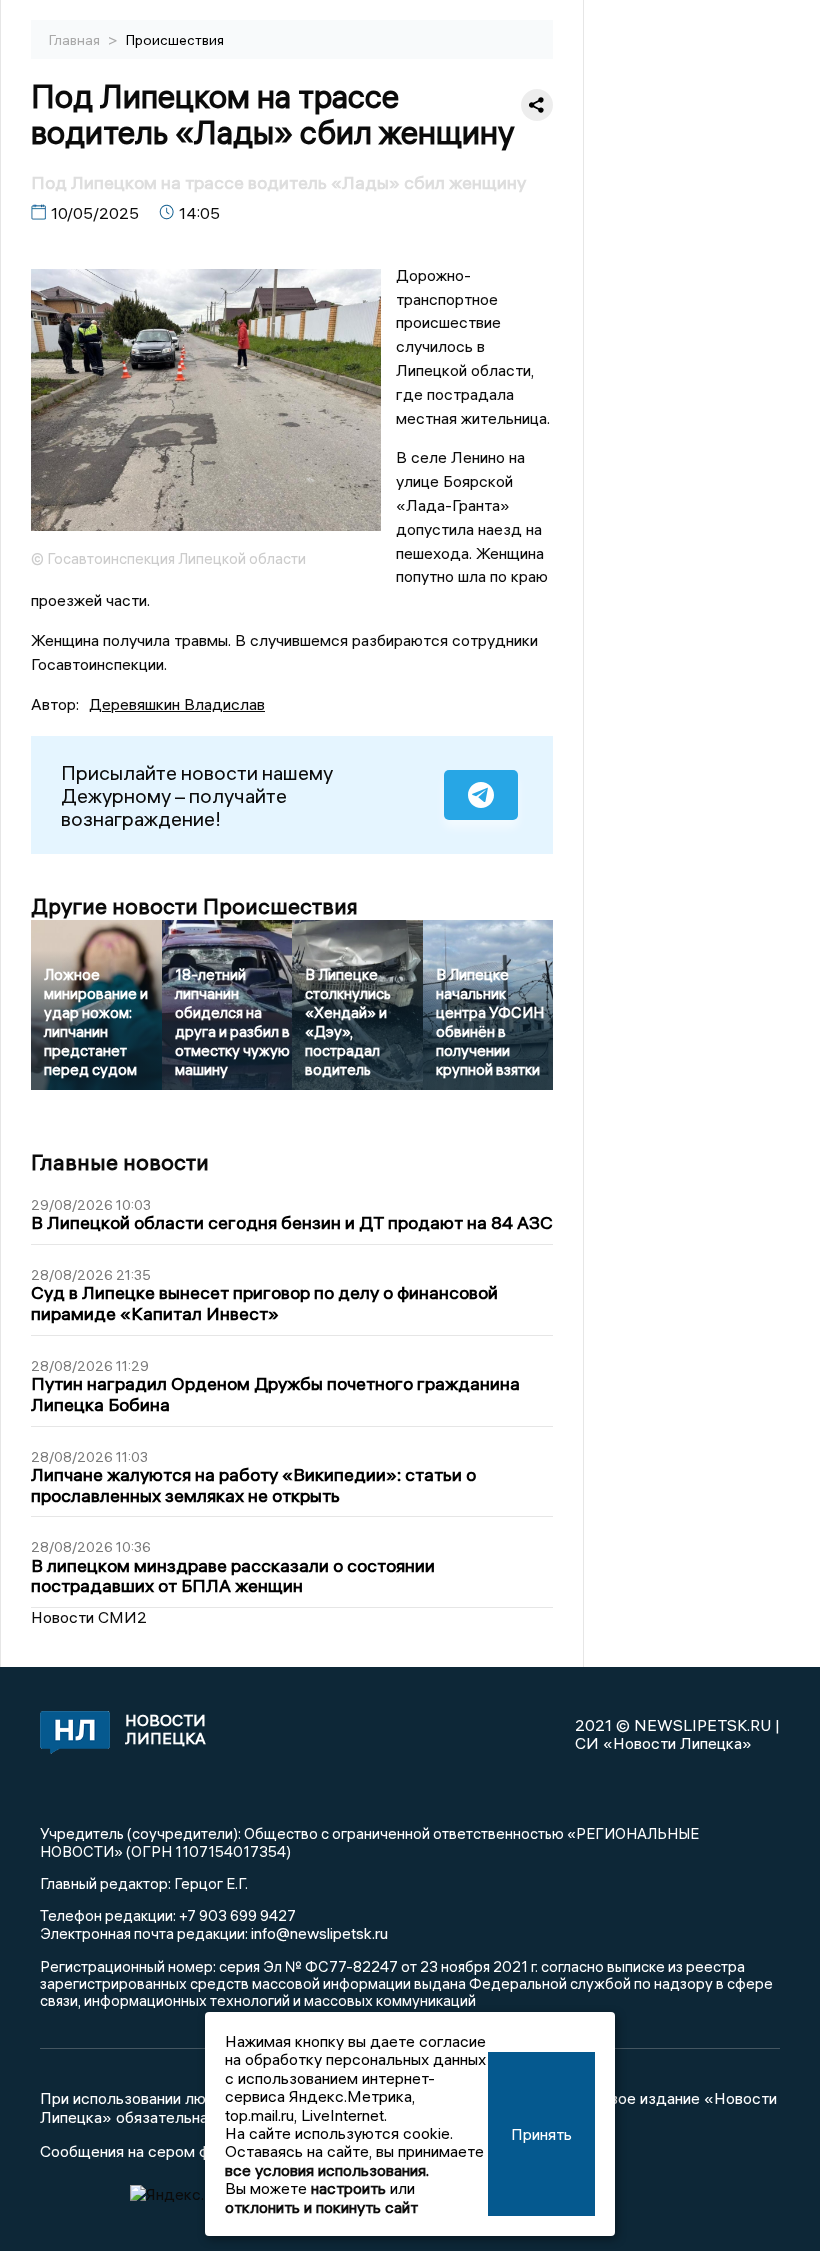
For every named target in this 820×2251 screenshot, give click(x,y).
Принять (541, 2134)
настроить (348, 2188)
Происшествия (175, 40)
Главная (76, 40)
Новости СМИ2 (89, 1617)
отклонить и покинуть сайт (321, 2207)
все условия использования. (327, 2170)
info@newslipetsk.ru (319, 1933)
